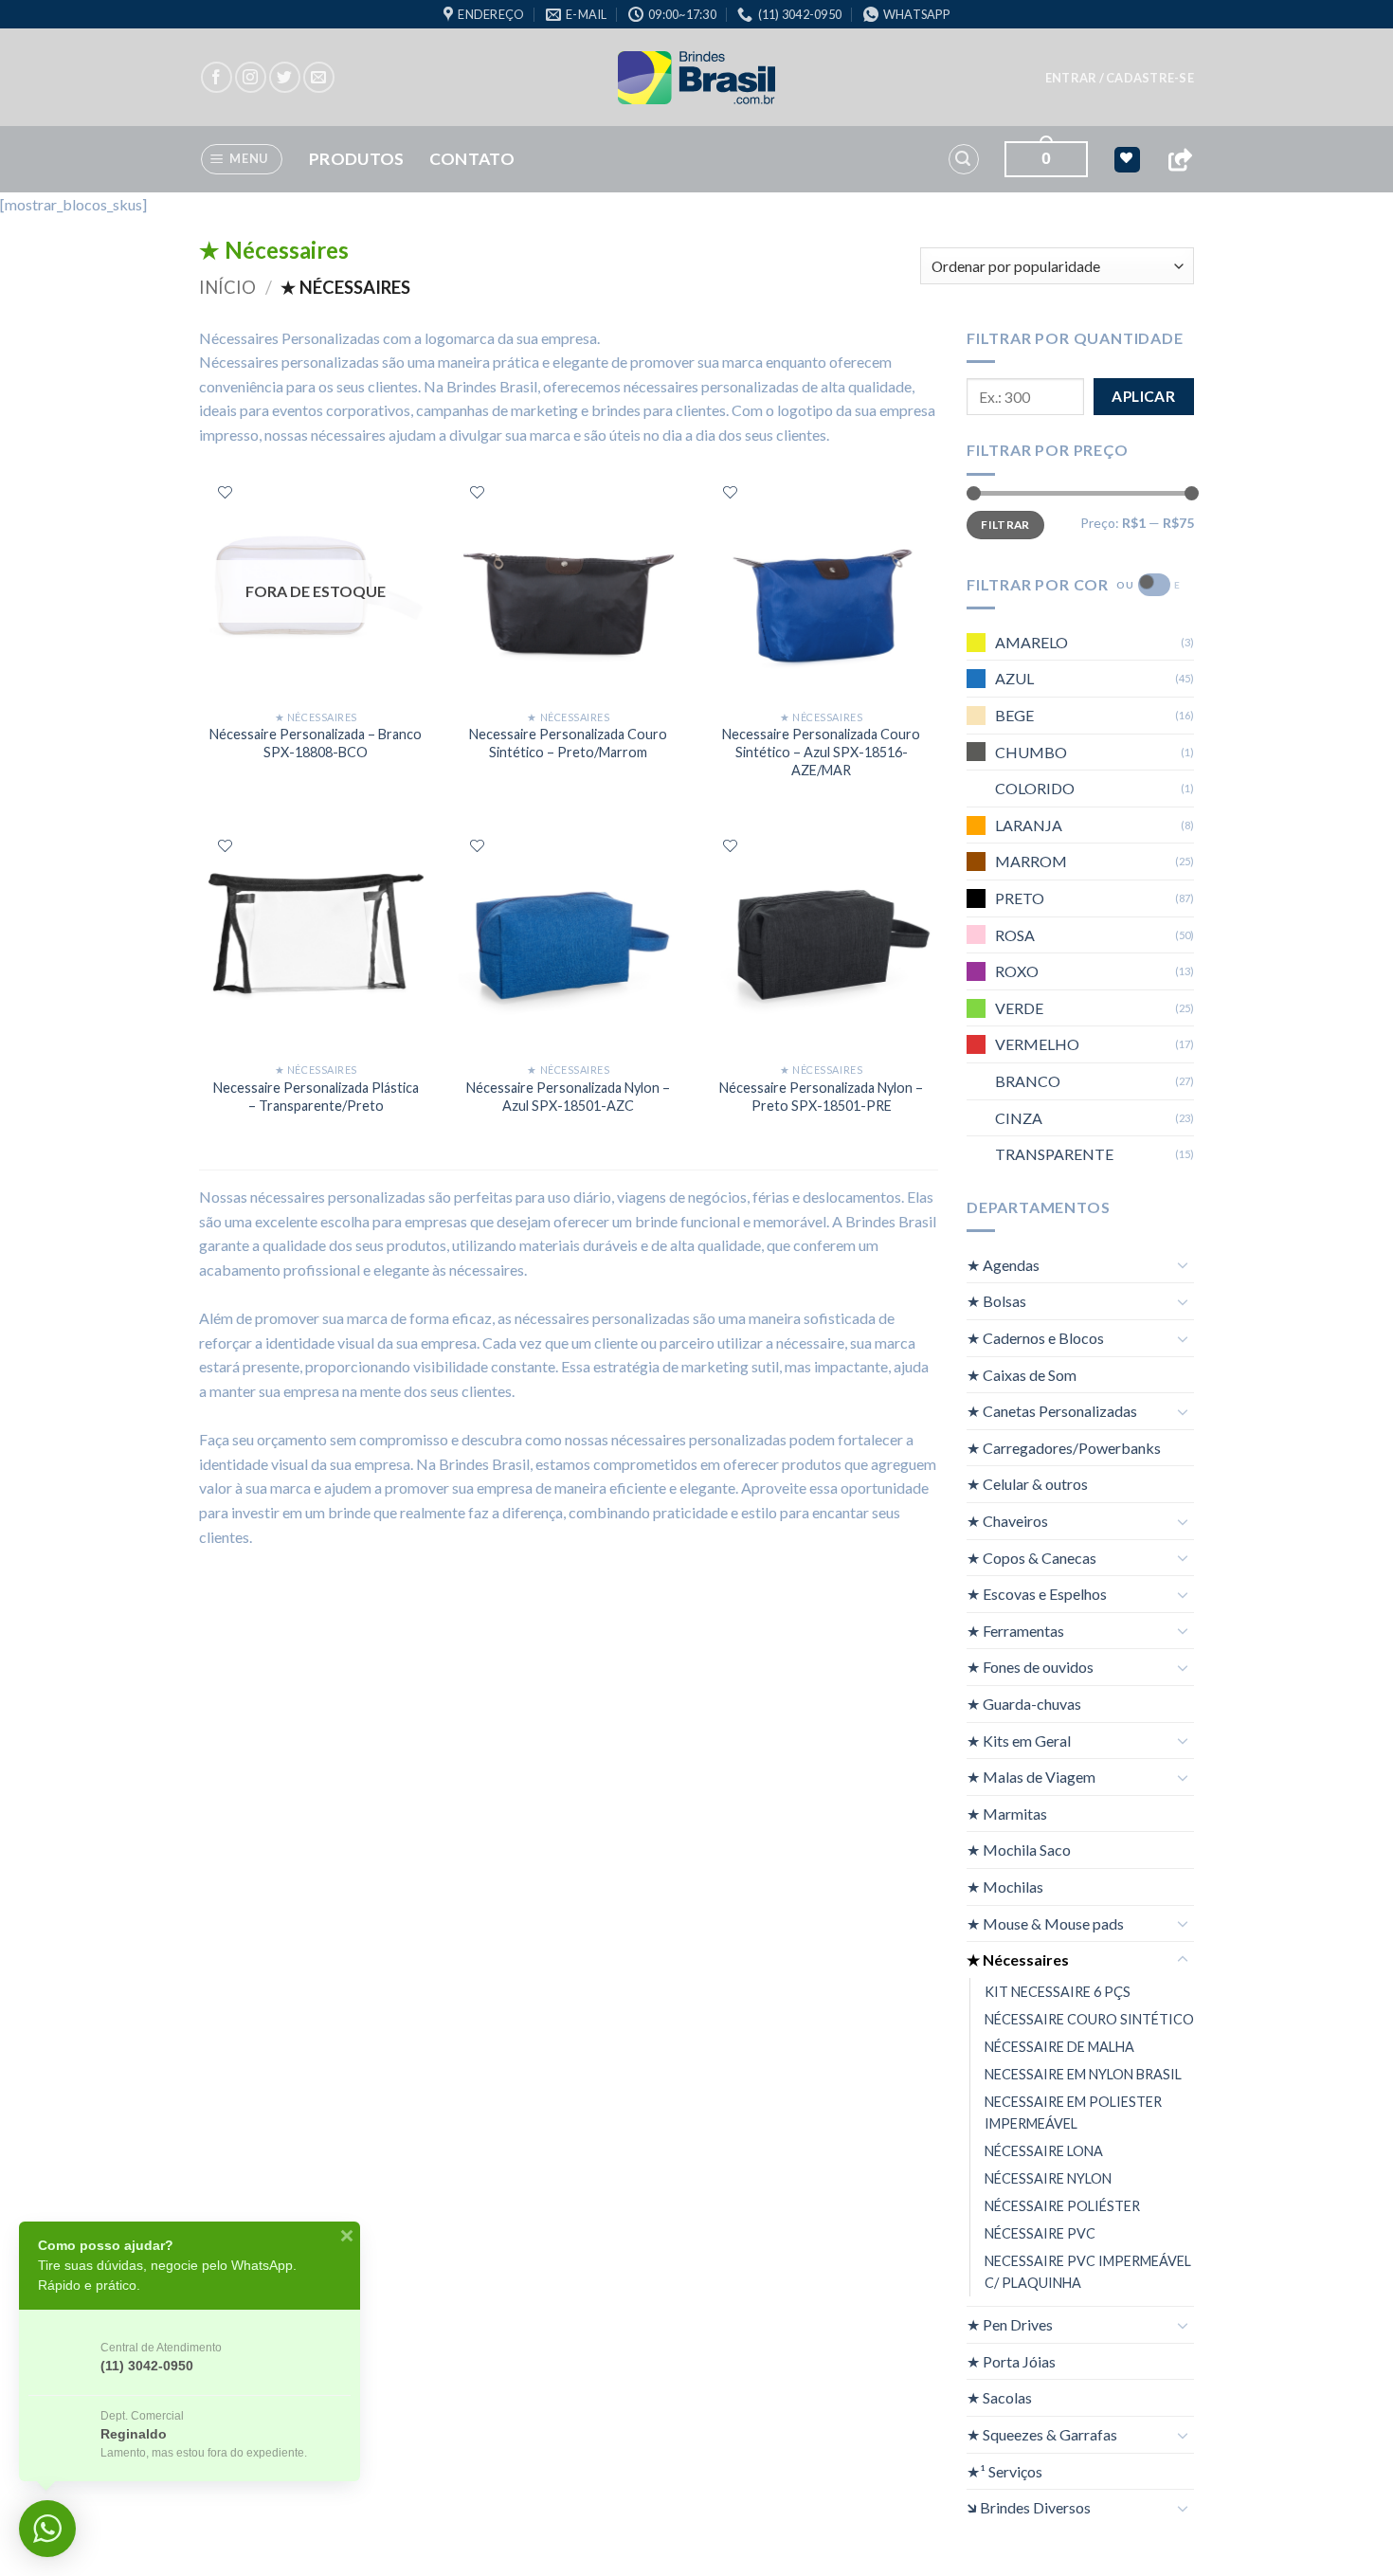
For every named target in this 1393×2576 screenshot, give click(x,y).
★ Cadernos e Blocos (1035, 1338)
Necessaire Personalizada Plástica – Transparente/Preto (316, 1097)
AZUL (1014, 678)
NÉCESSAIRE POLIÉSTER (1062, 2206)
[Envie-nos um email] (319, 77)
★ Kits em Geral (1019, 1740)
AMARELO (1031, 641)
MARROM (1031, 861)
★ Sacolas (999, 2397)
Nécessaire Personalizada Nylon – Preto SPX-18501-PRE (821, 1097)
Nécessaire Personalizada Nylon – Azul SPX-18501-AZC (568, 1097)
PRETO (1020, 898)
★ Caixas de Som (1022, 1374)
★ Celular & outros (1027, 1484)
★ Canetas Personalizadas (1052, 1411)
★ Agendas (1003, 1264)
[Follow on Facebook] (217, 77)
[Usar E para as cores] (1154, 585)
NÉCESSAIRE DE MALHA (1059, 2046)
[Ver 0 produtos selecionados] (1127, 160)
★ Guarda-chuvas (1024, 1704)
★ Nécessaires (1018, 1959)
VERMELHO (1037, 1044)
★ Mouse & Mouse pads (1045, 1923)
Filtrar (1005, 524)
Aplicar (1143, 396)
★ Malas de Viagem (1031, 1777)
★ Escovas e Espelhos (1037, 1594)
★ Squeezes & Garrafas (1042, 2434)
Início (227, 287)
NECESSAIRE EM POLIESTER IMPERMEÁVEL (1073, 2112)
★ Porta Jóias (1011, 2360)
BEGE (1014, 715)
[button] (1120, 78)
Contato (472, 159)
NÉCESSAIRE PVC (1040, 2233)
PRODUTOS (357, 159)
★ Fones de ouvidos (1030, 1667)
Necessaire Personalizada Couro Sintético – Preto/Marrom (568, 743)
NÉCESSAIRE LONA (1044, 2151)
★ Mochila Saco (1019, 1850)
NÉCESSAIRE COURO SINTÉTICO (1089, 2018)
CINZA (1019, 1117)
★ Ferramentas (1015, 1630)
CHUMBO (1031, 751)
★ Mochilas (1005, 1887)
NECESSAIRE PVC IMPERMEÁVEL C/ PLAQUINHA (1088, 2272)
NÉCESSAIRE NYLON (1048, 2178)
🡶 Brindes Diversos (1029, 2507)
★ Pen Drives (1010, 2324)
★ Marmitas (1007, 1813)
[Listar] (225, 492)
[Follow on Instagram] (251, 77)
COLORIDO (1035, 788)
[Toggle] (1183, 1264)
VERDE (1019, 1007)
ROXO (1017, 971)
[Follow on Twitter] (285, 77)
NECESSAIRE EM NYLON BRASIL (1083, 2073)
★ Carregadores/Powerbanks (1064, 1447)
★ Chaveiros (1007, 1521)
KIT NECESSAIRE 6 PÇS (1058, 1991)
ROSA (1015, 934)
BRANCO (1028, 1080)
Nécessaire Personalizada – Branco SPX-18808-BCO (316, 743)
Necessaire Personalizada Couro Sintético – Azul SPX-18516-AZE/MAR (821, 752)
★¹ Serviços (1004, 2470)
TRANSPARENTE (1054, 1154)
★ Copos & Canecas (1031, 1557)
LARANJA (1029, 824)
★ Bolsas (996, 1301)
